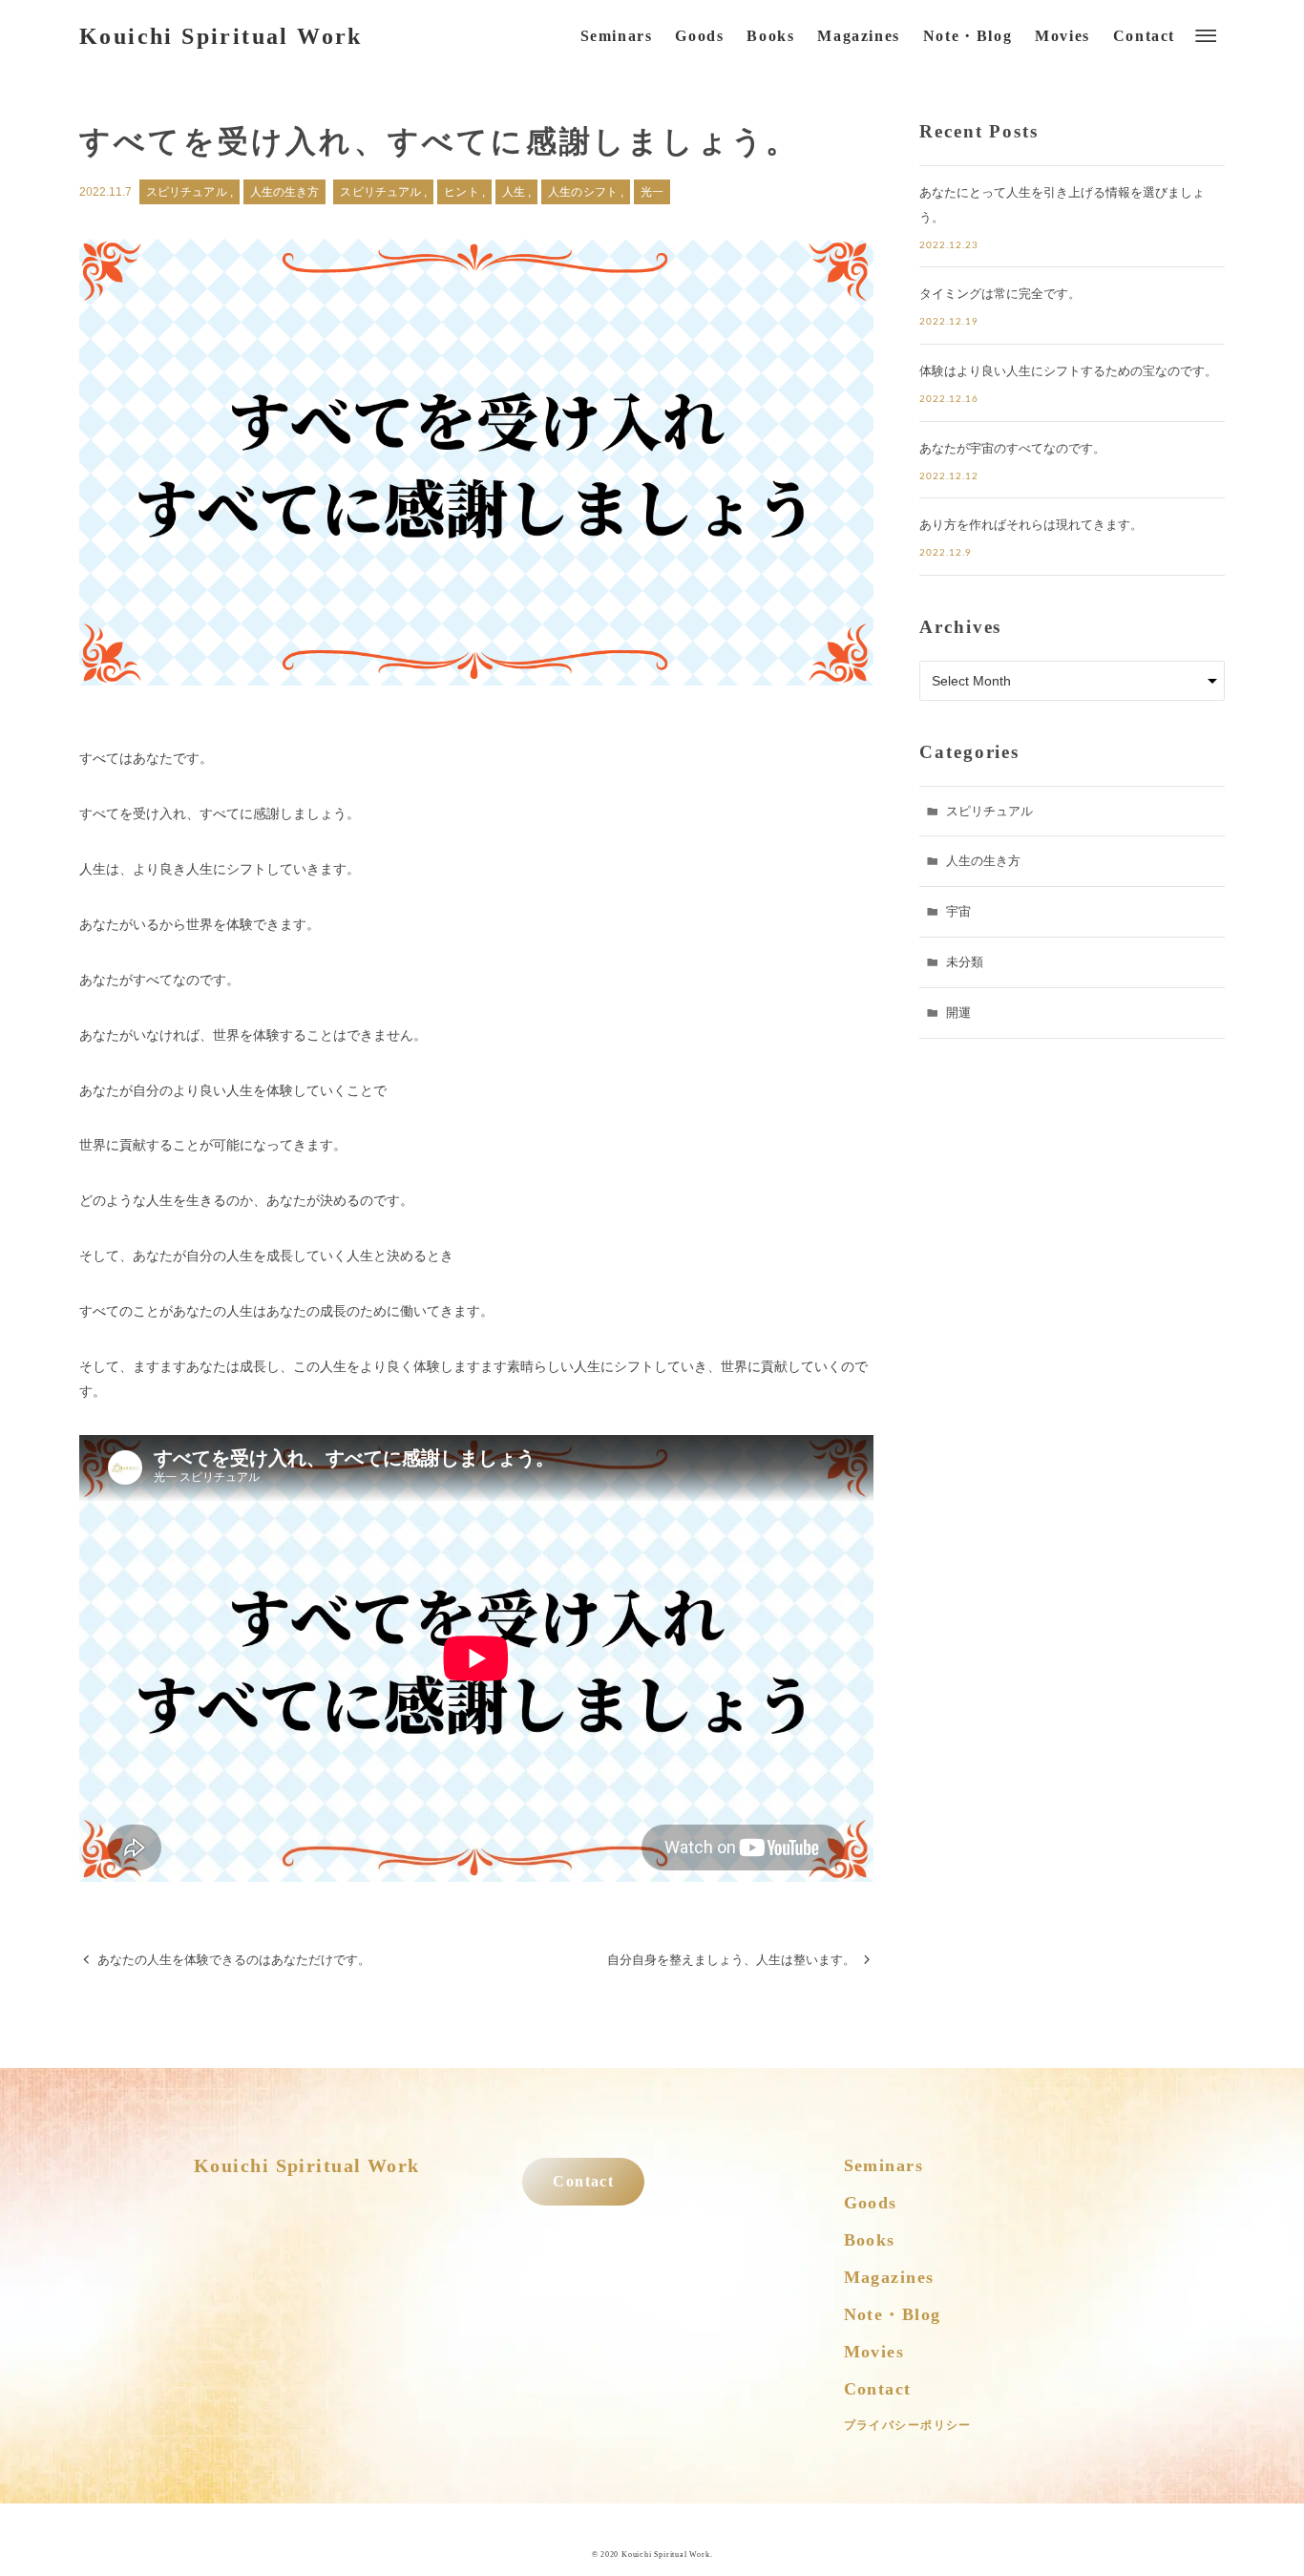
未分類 (965, 962)
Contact (583, 2182)
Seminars (884, 2165)
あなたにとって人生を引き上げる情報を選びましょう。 (1062, 205)
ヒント (463, 192)
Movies (874, 2352)
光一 (652, 192)
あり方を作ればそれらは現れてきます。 (1031, 525)
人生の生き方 (285, 192)
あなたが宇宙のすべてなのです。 (1012, 448)
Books (870, 2240)
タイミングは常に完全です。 (1000, 294)
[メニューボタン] (1206, 36)
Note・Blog (893, 2314)
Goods (871, 2203)
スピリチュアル (188, 192)
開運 (958, 1013)
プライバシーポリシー (908, 2425)
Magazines (889, 2277)
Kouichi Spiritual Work (221, 36)
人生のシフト (584, 192)
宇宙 (958, 911)
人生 (515, 192)
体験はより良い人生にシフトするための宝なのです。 (1068, 371)
